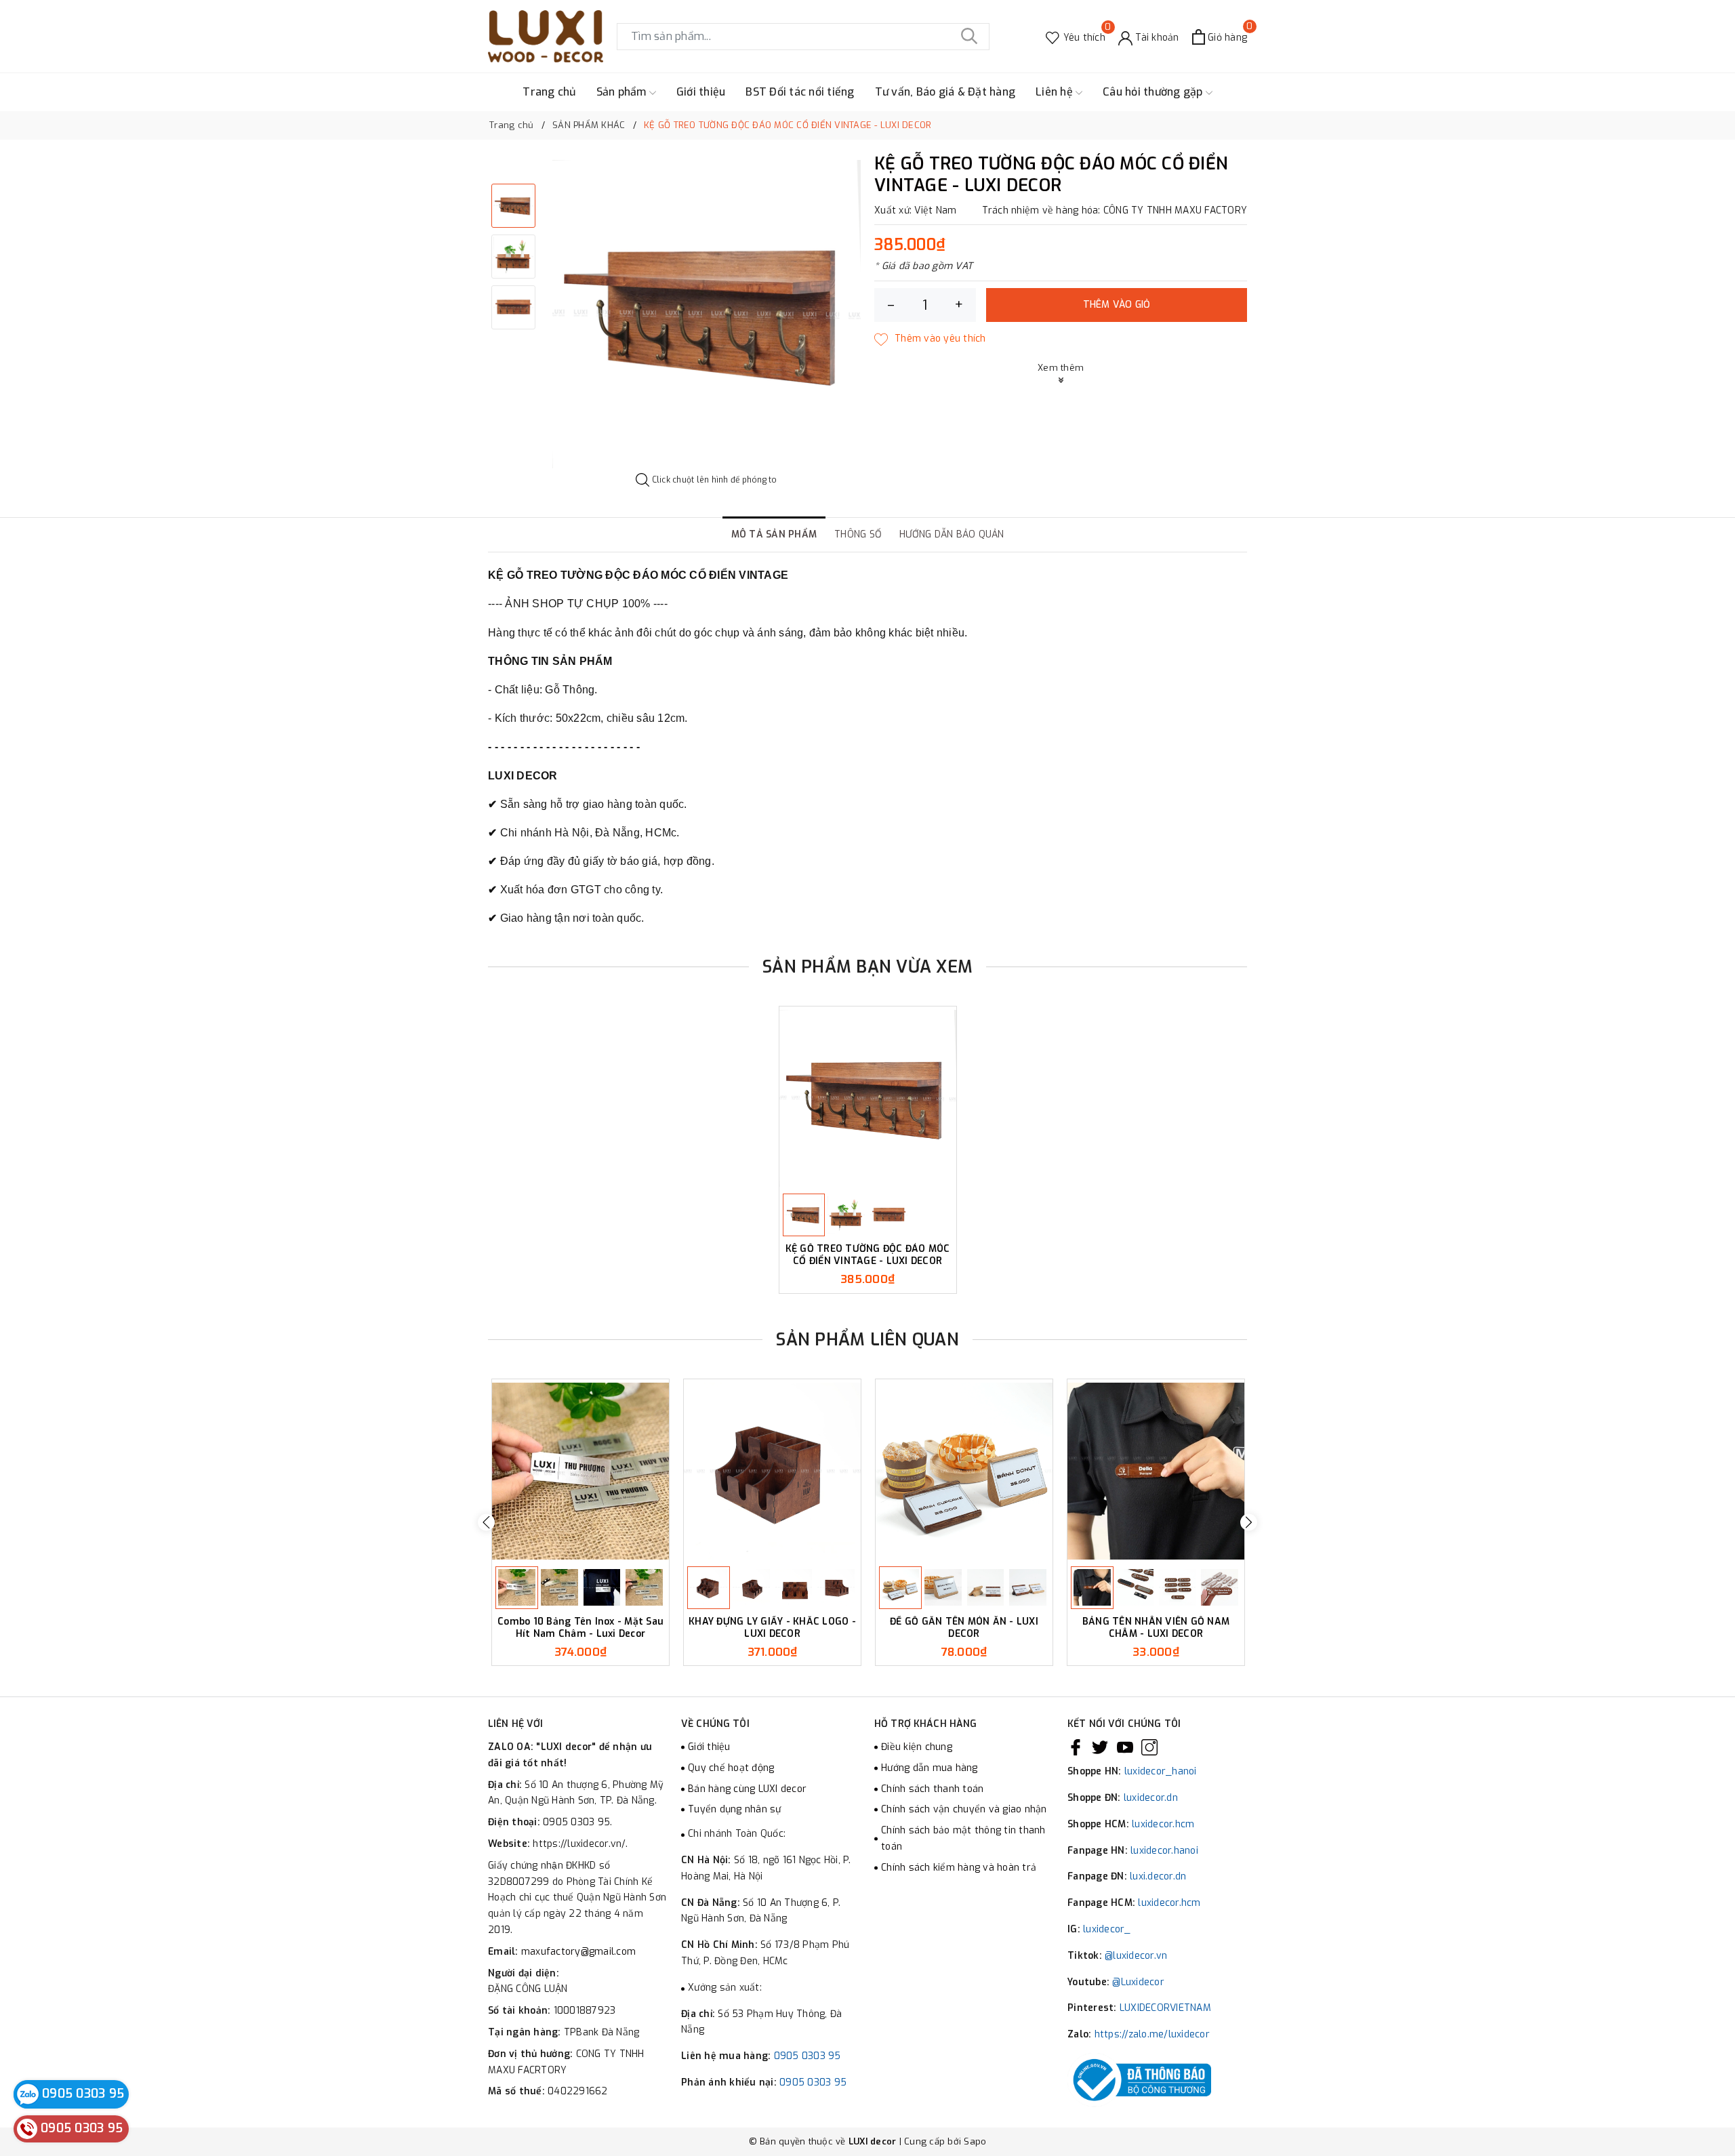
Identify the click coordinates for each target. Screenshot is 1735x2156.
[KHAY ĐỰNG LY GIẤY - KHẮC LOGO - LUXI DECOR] (772, 1471)
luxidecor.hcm (1163, 1824)
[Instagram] (1149, 1747)
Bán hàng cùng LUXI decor (747, 1789)
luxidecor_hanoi (1161, 1771)
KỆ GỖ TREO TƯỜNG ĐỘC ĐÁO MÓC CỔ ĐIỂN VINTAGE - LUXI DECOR (868, 1255)
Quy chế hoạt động (731, 1768)
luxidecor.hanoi (1164, 1851)
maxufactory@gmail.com (578, 1952)
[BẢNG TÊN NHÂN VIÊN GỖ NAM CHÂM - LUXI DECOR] (1156, 1471)
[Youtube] (1125, 1747)
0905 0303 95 (808, 2056)
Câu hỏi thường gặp (1154, 92)
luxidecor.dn (1151, 1798)
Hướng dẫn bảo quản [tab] (952, 534)
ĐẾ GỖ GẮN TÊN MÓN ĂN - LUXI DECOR (964, 1628)
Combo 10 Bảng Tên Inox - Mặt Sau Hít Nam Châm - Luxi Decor (580, 1628)
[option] (707, 314)
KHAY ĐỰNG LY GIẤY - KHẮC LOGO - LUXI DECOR (772, 1628)
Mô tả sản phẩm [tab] (774, 534)
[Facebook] (1076, 1747)
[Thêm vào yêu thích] (930, 339)
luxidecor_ (1107, 1929)
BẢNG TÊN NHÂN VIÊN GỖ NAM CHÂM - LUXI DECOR (1156, 1628)
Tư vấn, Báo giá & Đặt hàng (945, 92)
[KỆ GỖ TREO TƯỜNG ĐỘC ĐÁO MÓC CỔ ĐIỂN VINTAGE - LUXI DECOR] (868, 1098)
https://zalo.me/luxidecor (1152, 2034)
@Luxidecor (1138, 1982)
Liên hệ (1056, 92)
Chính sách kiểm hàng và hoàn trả (959, 1868)
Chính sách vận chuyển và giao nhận (964, 1809)
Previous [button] (486, 1522)
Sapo (975, 2141)
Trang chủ (549, 92)
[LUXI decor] (546, 36)
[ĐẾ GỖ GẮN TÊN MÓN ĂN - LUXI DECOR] (964, 1471)
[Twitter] (1100, 1747)
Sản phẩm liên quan (867, 1340)
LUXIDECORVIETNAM (1165, 2008)
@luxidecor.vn (1136, 1956)
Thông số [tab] (858, 534)
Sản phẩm (623, 92)
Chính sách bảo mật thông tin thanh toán (963, 1838)
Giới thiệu (701, 92)
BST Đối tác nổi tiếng (800, 92)
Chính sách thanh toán (932, 1789)
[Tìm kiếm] (969, 37)
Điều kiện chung (917, 1747)
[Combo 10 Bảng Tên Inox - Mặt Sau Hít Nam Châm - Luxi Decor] (580, 1471)
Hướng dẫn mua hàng (930, 1768)
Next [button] (1249, 1522)
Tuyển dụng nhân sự (735, 1809)
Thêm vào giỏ (1117, 305)
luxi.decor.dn (1158, 1876)
